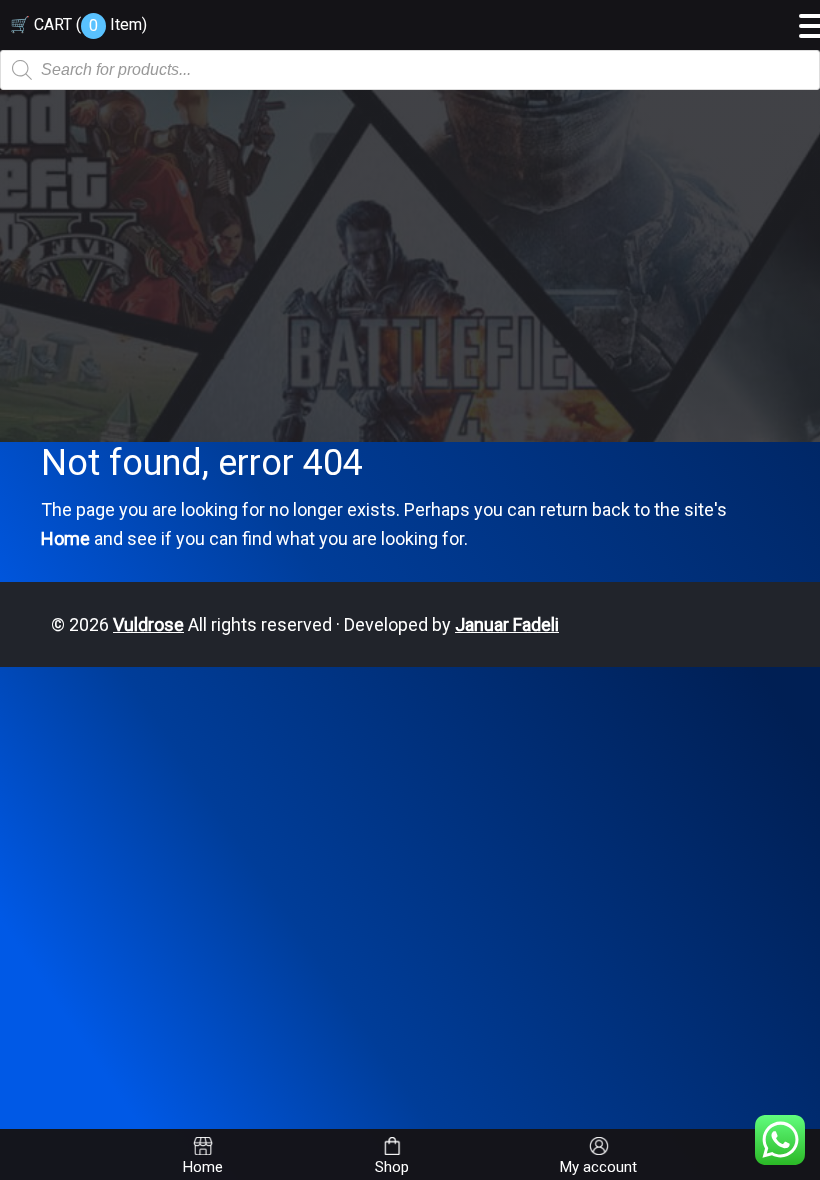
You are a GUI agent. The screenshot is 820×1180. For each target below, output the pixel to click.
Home (65, 538)
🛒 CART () (78, 24)
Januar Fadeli (507, 624)
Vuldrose (148, 624)
